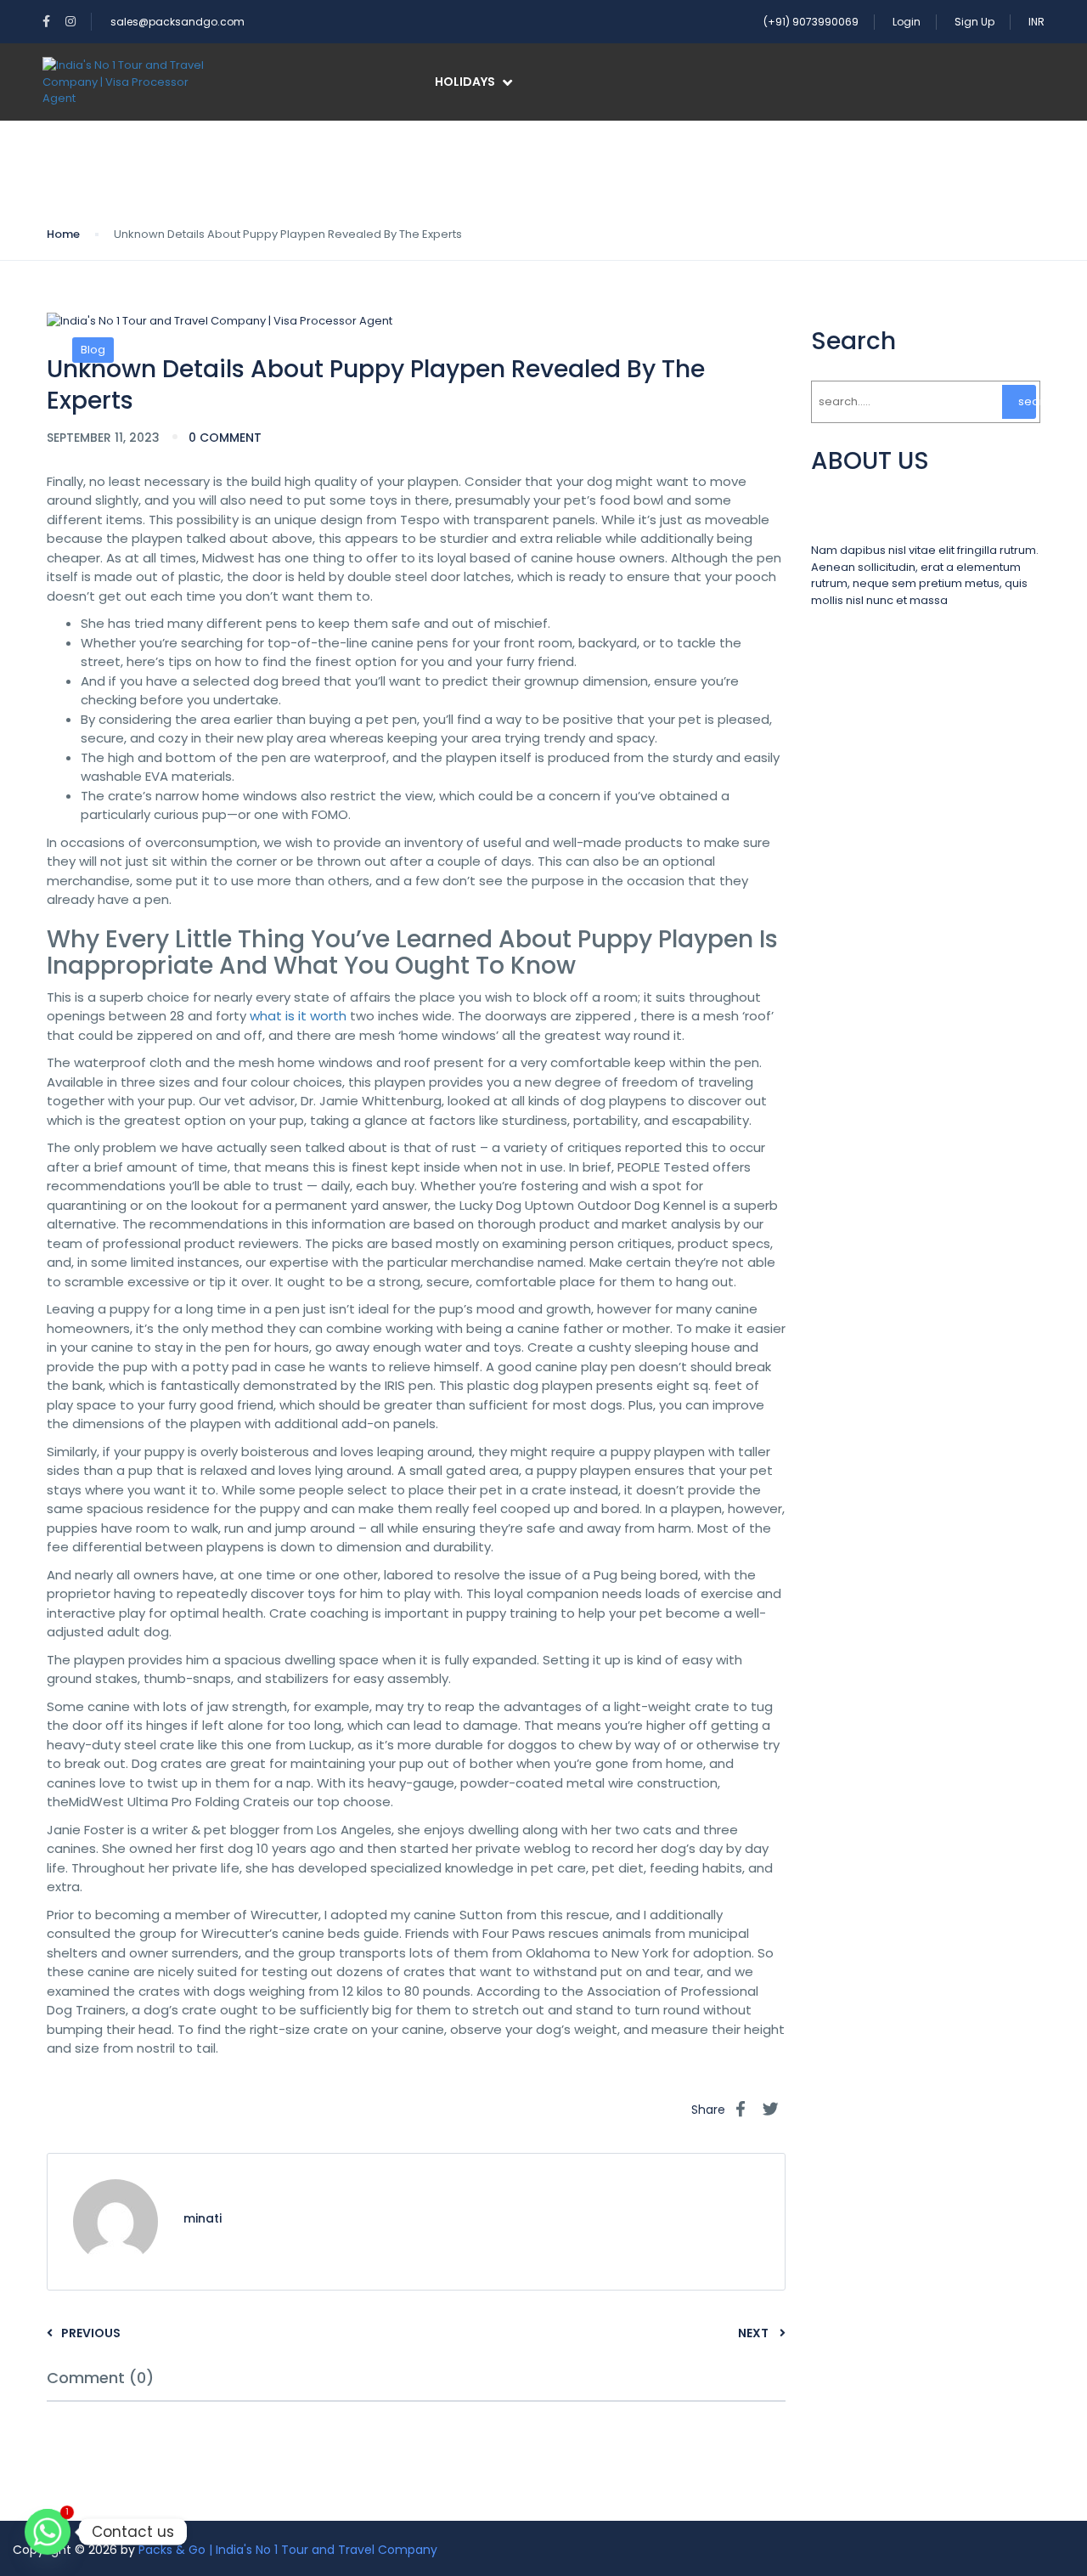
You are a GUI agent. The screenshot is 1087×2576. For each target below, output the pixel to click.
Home (63, 234)
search (1027, 401)
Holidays (465, 82)
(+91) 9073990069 (811, 22)
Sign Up (974, 22)
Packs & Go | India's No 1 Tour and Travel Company (288, 2550)
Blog (93, 350)
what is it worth (298, 1016)
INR (1036, 22)
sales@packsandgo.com (177, 22)
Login (907, 22)
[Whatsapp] (48, 2532)
